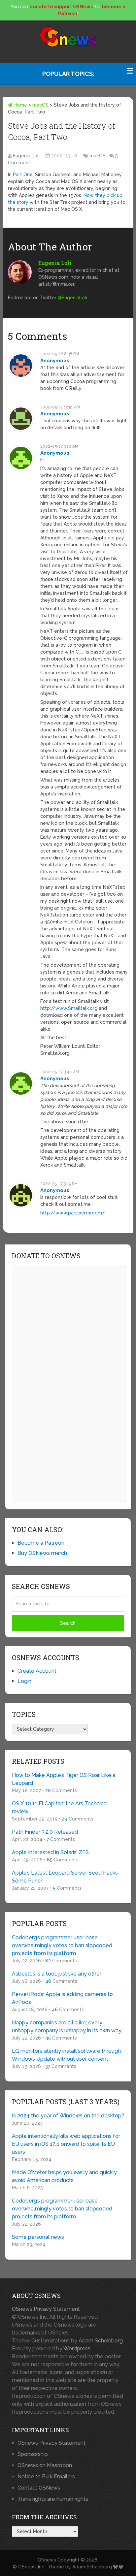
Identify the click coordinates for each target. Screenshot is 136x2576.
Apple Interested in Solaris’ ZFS (50, 1852)
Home (20, 105)
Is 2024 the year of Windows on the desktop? (68, 2116)
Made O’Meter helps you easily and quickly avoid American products (64, 2176)
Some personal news (38, 2237)
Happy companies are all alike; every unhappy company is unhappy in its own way (67, 2027)
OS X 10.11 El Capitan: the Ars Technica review (59, 1807)
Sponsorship (33, 2454)
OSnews (47, 2560)
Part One (23, 175)
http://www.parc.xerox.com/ (73, 1213)
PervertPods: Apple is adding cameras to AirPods (62, 1998)
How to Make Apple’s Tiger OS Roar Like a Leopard (64, 1779)
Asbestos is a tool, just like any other (57, 1974)
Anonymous (55, 361)
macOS (40, 105)
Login (24, 1681)
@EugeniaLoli (72, 298)
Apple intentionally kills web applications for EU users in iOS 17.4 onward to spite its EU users (66, 2144)
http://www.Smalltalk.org (69, 1008)
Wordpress (77, 2349)
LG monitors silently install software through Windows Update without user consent (66, 2055)
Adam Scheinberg (101, 2341)
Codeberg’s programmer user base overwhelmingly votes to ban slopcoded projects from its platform (62, 1945)
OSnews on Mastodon (45, 2465)
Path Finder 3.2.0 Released (45, 1832)
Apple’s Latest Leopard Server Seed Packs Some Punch (65, 1877)
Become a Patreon (41, 1543)
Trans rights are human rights (53, 2499)
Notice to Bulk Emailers (46, 2477)
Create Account (37, 1671)
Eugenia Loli (26, 156)
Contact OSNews (39, 2488)
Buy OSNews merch (42, 1553)
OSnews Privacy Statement (46, 2309)
